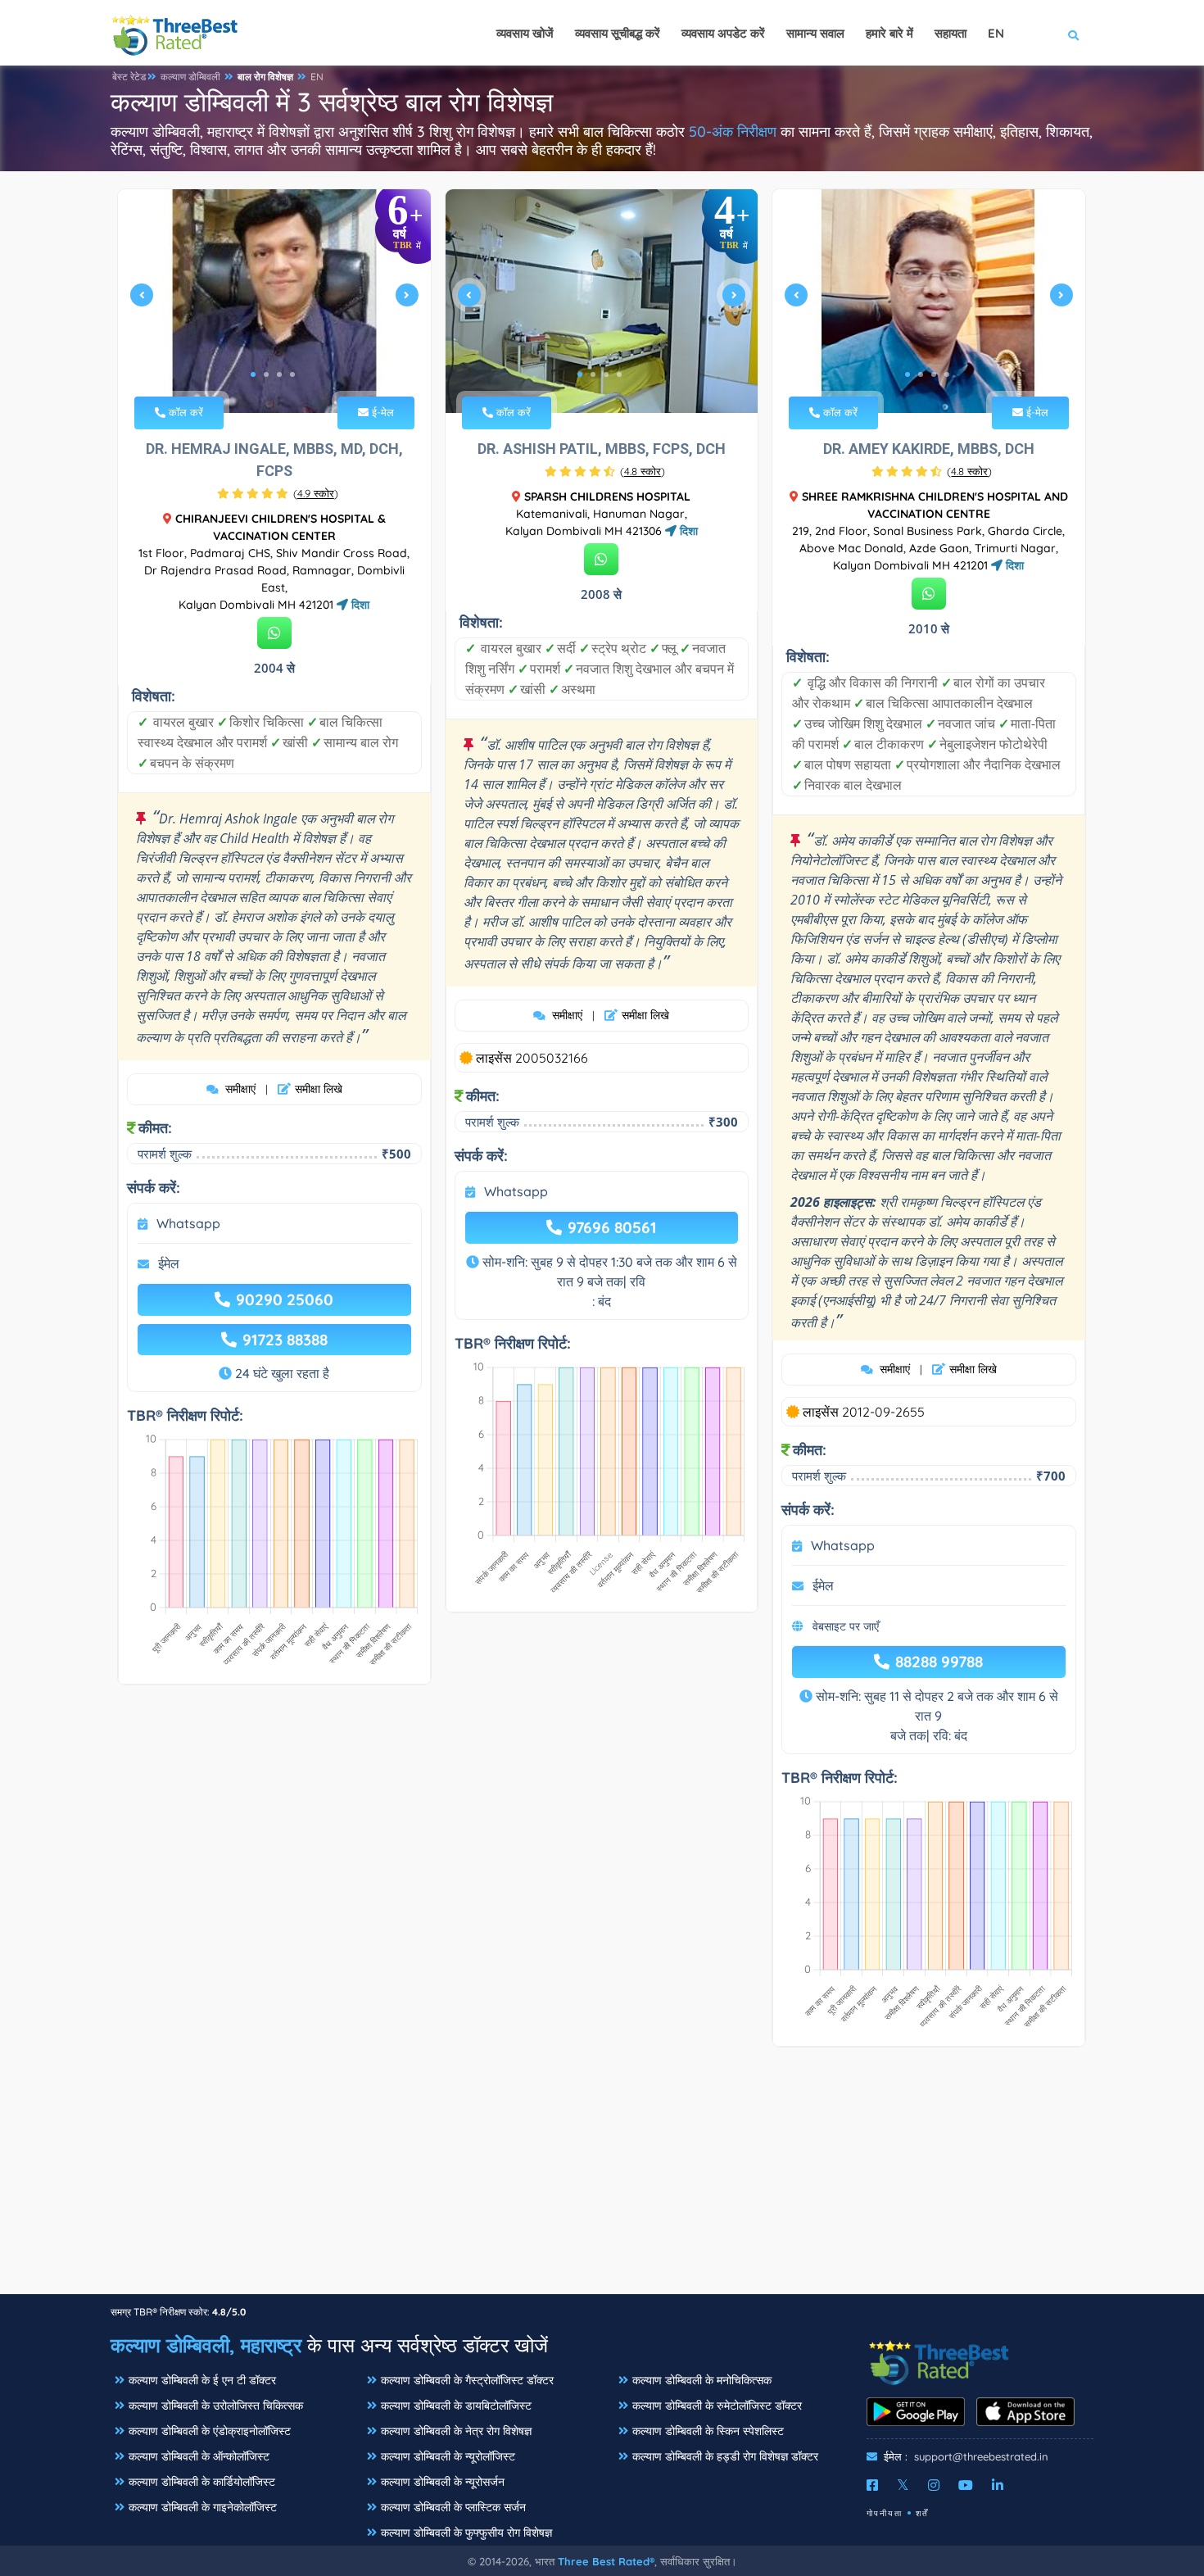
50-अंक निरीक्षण (733, 132)
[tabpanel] (274, 301)
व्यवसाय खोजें (525, 33)
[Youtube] (966, 2485)
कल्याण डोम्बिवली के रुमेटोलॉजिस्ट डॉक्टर (717, 2406)
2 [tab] (266, 374)
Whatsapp (188, 1223)
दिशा (359, 605)
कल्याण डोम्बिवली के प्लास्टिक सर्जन (453, 2507)
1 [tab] (253, 374)
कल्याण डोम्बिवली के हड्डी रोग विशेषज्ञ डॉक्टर (725, 2456)
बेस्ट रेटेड (129, 77)
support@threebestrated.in (981, 2456)
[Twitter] (903, 2485)
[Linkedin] (998, 2485)
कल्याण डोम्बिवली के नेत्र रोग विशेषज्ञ (456, 2431)
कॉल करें (184, 412)
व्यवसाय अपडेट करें (723, 33)
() (316, 493)
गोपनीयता (885, 2513)
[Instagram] (934, 2485)
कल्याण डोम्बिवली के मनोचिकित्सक (702, 2380)
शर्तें (922, 2513)
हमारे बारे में (889, 33)
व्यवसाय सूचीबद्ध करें (618, 33)
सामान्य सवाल (815, 33)
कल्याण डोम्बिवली (190, 77)
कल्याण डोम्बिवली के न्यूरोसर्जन (443, 2482)
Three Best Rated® (606, 2561)
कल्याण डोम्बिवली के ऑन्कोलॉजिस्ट (199, 2456)
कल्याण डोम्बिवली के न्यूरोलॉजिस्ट (448, 2456)
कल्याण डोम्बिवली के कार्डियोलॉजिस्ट (202, 2482)
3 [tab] (279, 374)
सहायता (951, 33)
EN (317, 77)
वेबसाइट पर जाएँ (846, 1626)
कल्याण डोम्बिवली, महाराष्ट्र (206, 2345)
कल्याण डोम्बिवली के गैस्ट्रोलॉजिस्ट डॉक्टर (467, 2380)
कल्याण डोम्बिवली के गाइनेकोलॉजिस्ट (203, 2507)
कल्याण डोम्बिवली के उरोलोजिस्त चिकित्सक (216, 2406)
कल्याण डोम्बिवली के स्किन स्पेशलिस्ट (708, 2431)
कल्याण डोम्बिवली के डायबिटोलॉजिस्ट (456, 2406)
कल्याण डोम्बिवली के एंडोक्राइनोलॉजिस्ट (210, 2431)
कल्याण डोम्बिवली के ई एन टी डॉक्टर (202, 2380)
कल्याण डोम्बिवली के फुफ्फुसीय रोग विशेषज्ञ (466, 2533)
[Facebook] (872, 2485)
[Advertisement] (602, 2179)
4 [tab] (292, 374)
